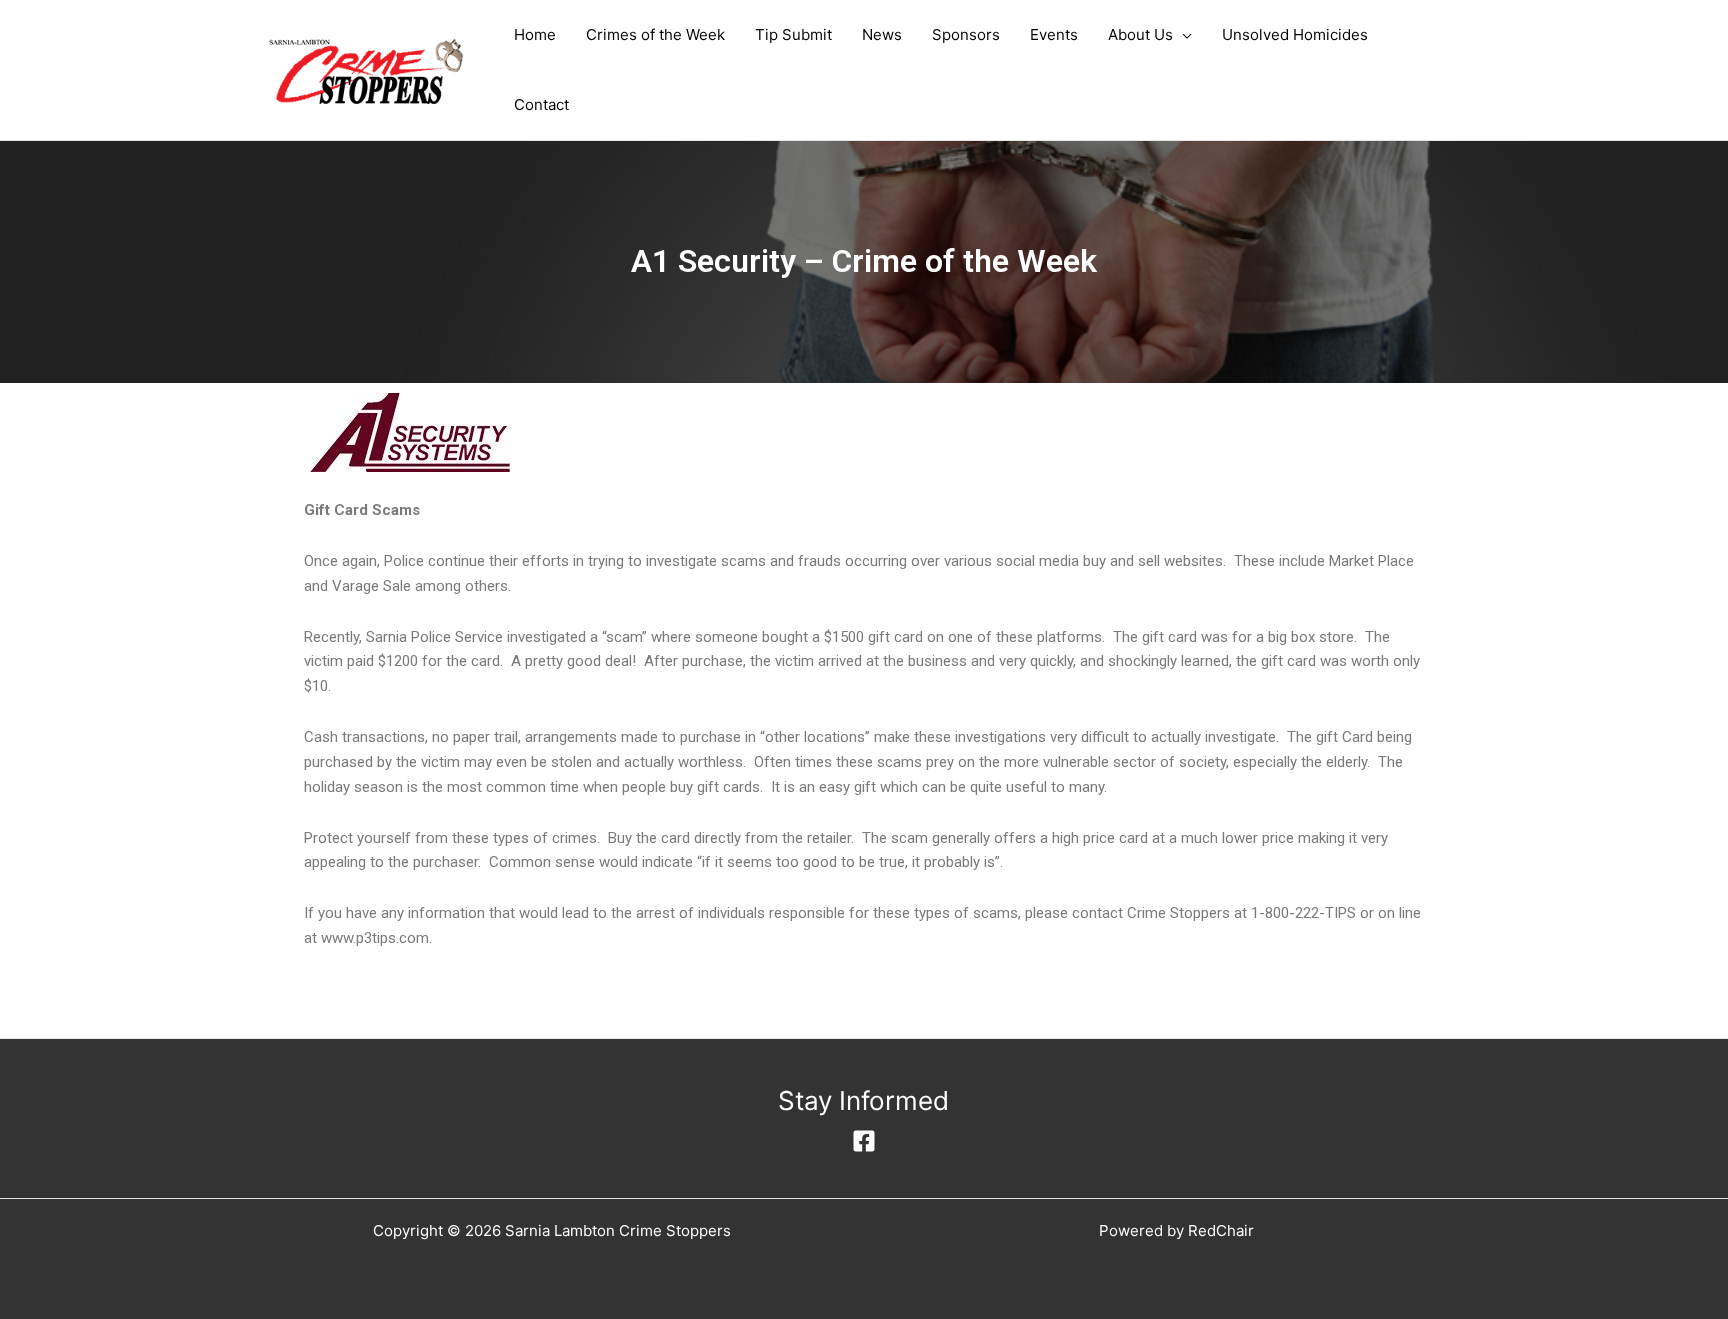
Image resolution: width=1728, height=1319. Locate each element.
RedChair (1221, 1230)
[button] (1182, 35)
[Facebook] (864, 1141)
